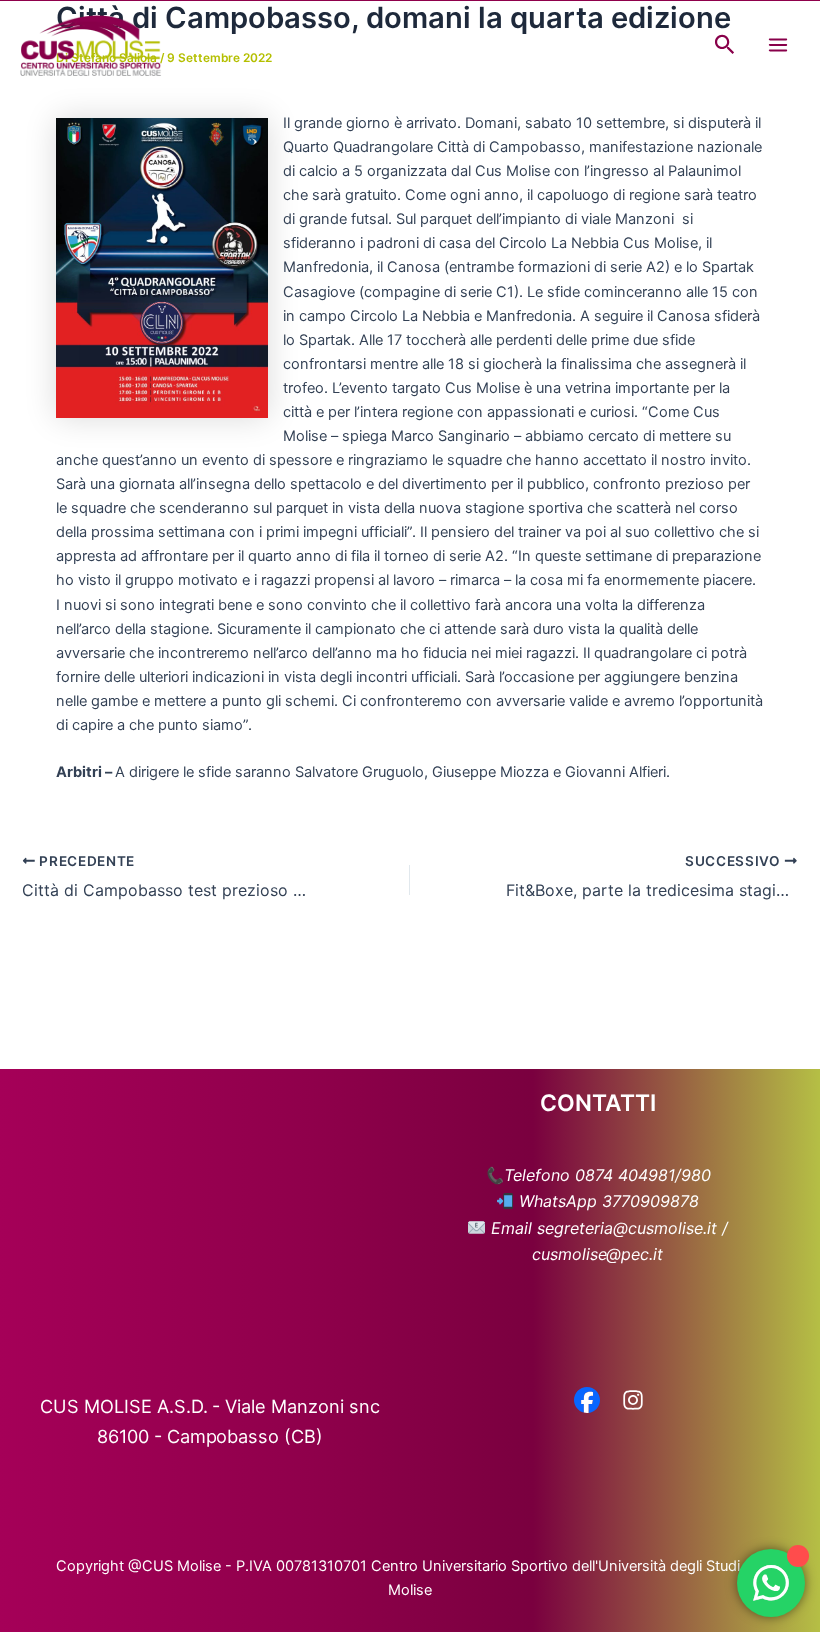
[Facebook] (587, 1402)
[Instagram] (633, 1402)
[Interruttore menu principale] (778, 45)
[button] (725, 45)
